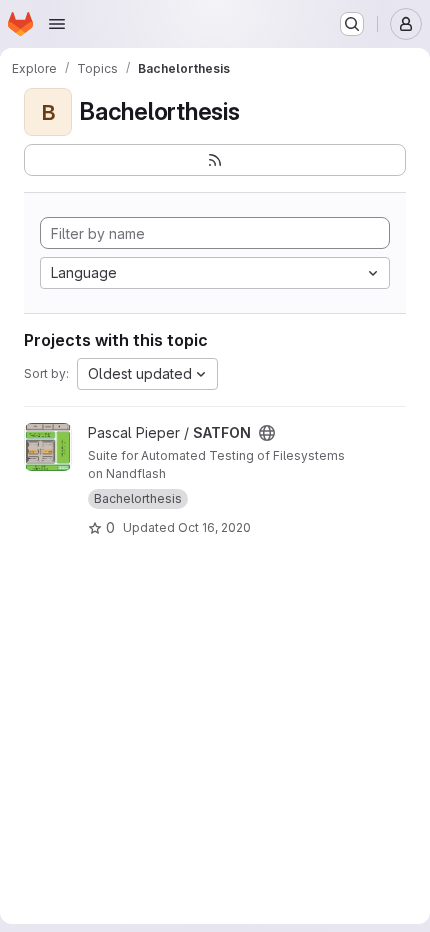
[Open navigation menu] (57, 24)
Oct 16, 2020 (214, 527)
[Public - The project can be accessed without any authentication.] (267, 433)
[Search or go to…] (352, 24)
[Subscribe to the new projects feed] (215, 160)
